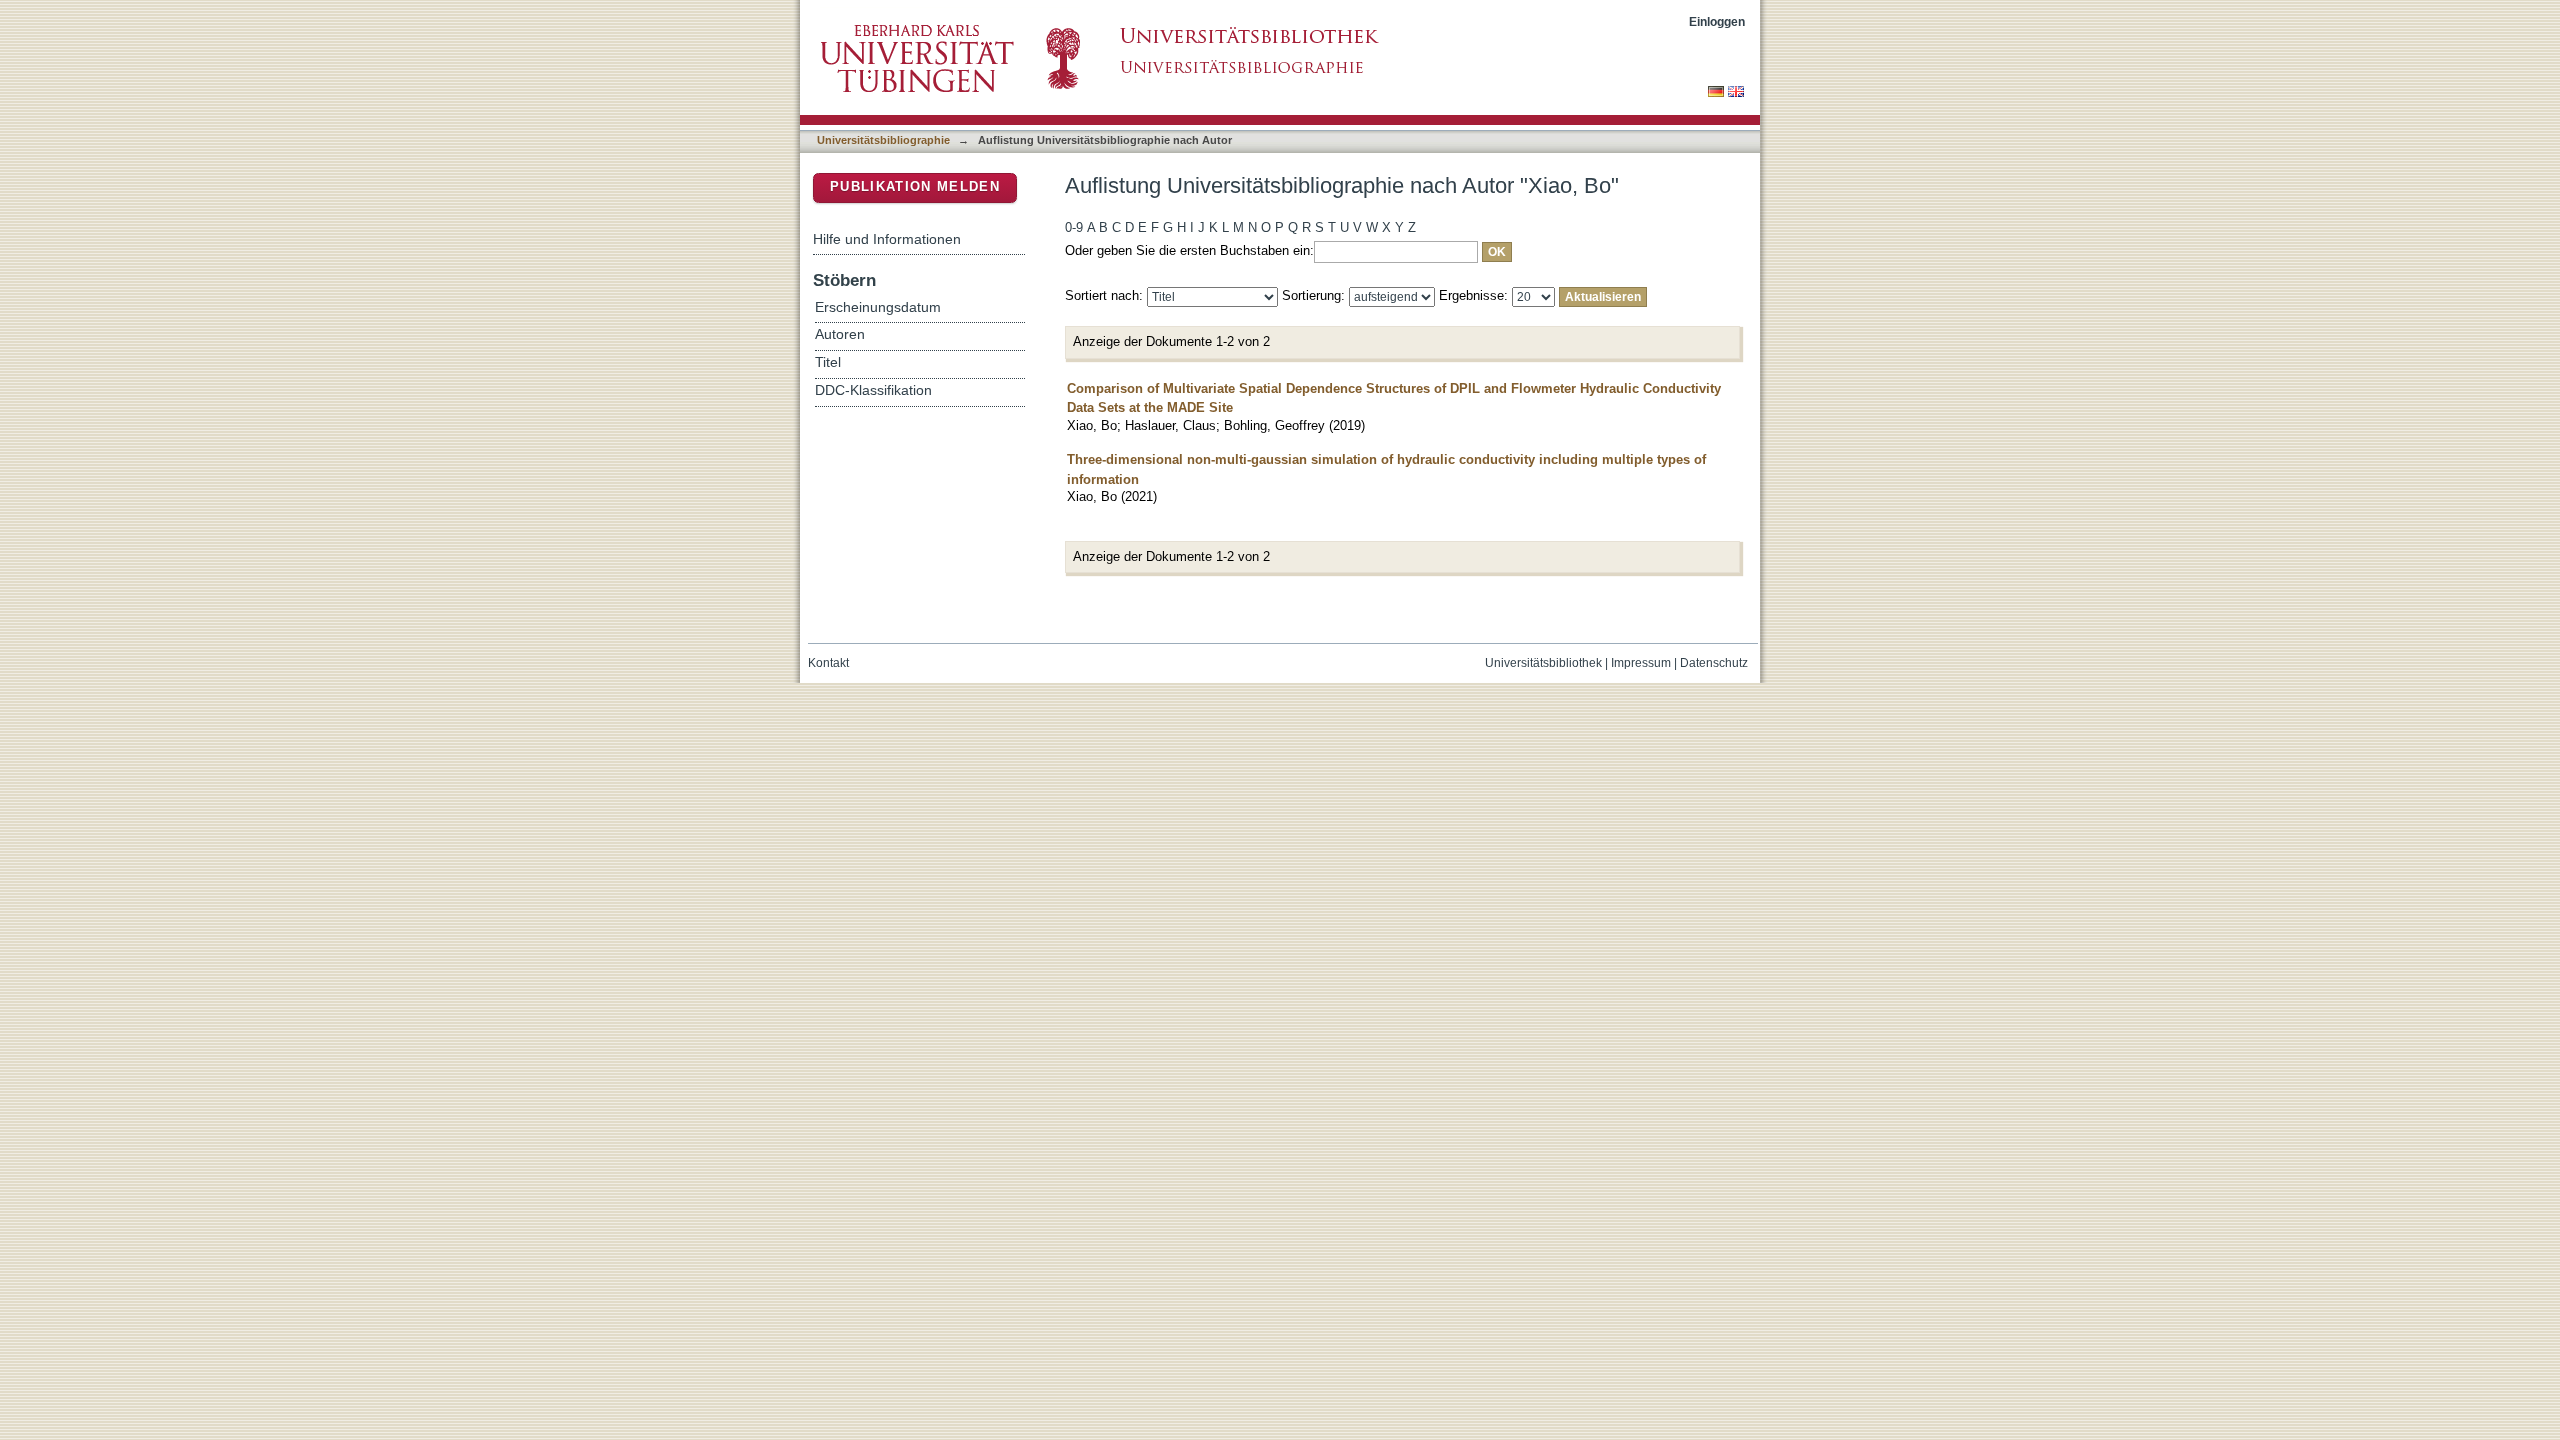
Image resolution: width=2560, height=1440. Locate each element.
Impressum (1641, 663)
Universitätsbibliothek (1543, 663)
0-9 (1074, 227)
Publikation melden (915, 186)
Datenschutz (1714, 663)
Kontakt (828, 663)
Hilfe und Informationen (887, 239)
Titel (828, 362)
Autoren (840, 334)
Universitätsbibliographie (883, 140)
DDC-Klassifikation (873, 390)
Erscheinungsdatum (878, 307)
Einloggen (1717, 21)
